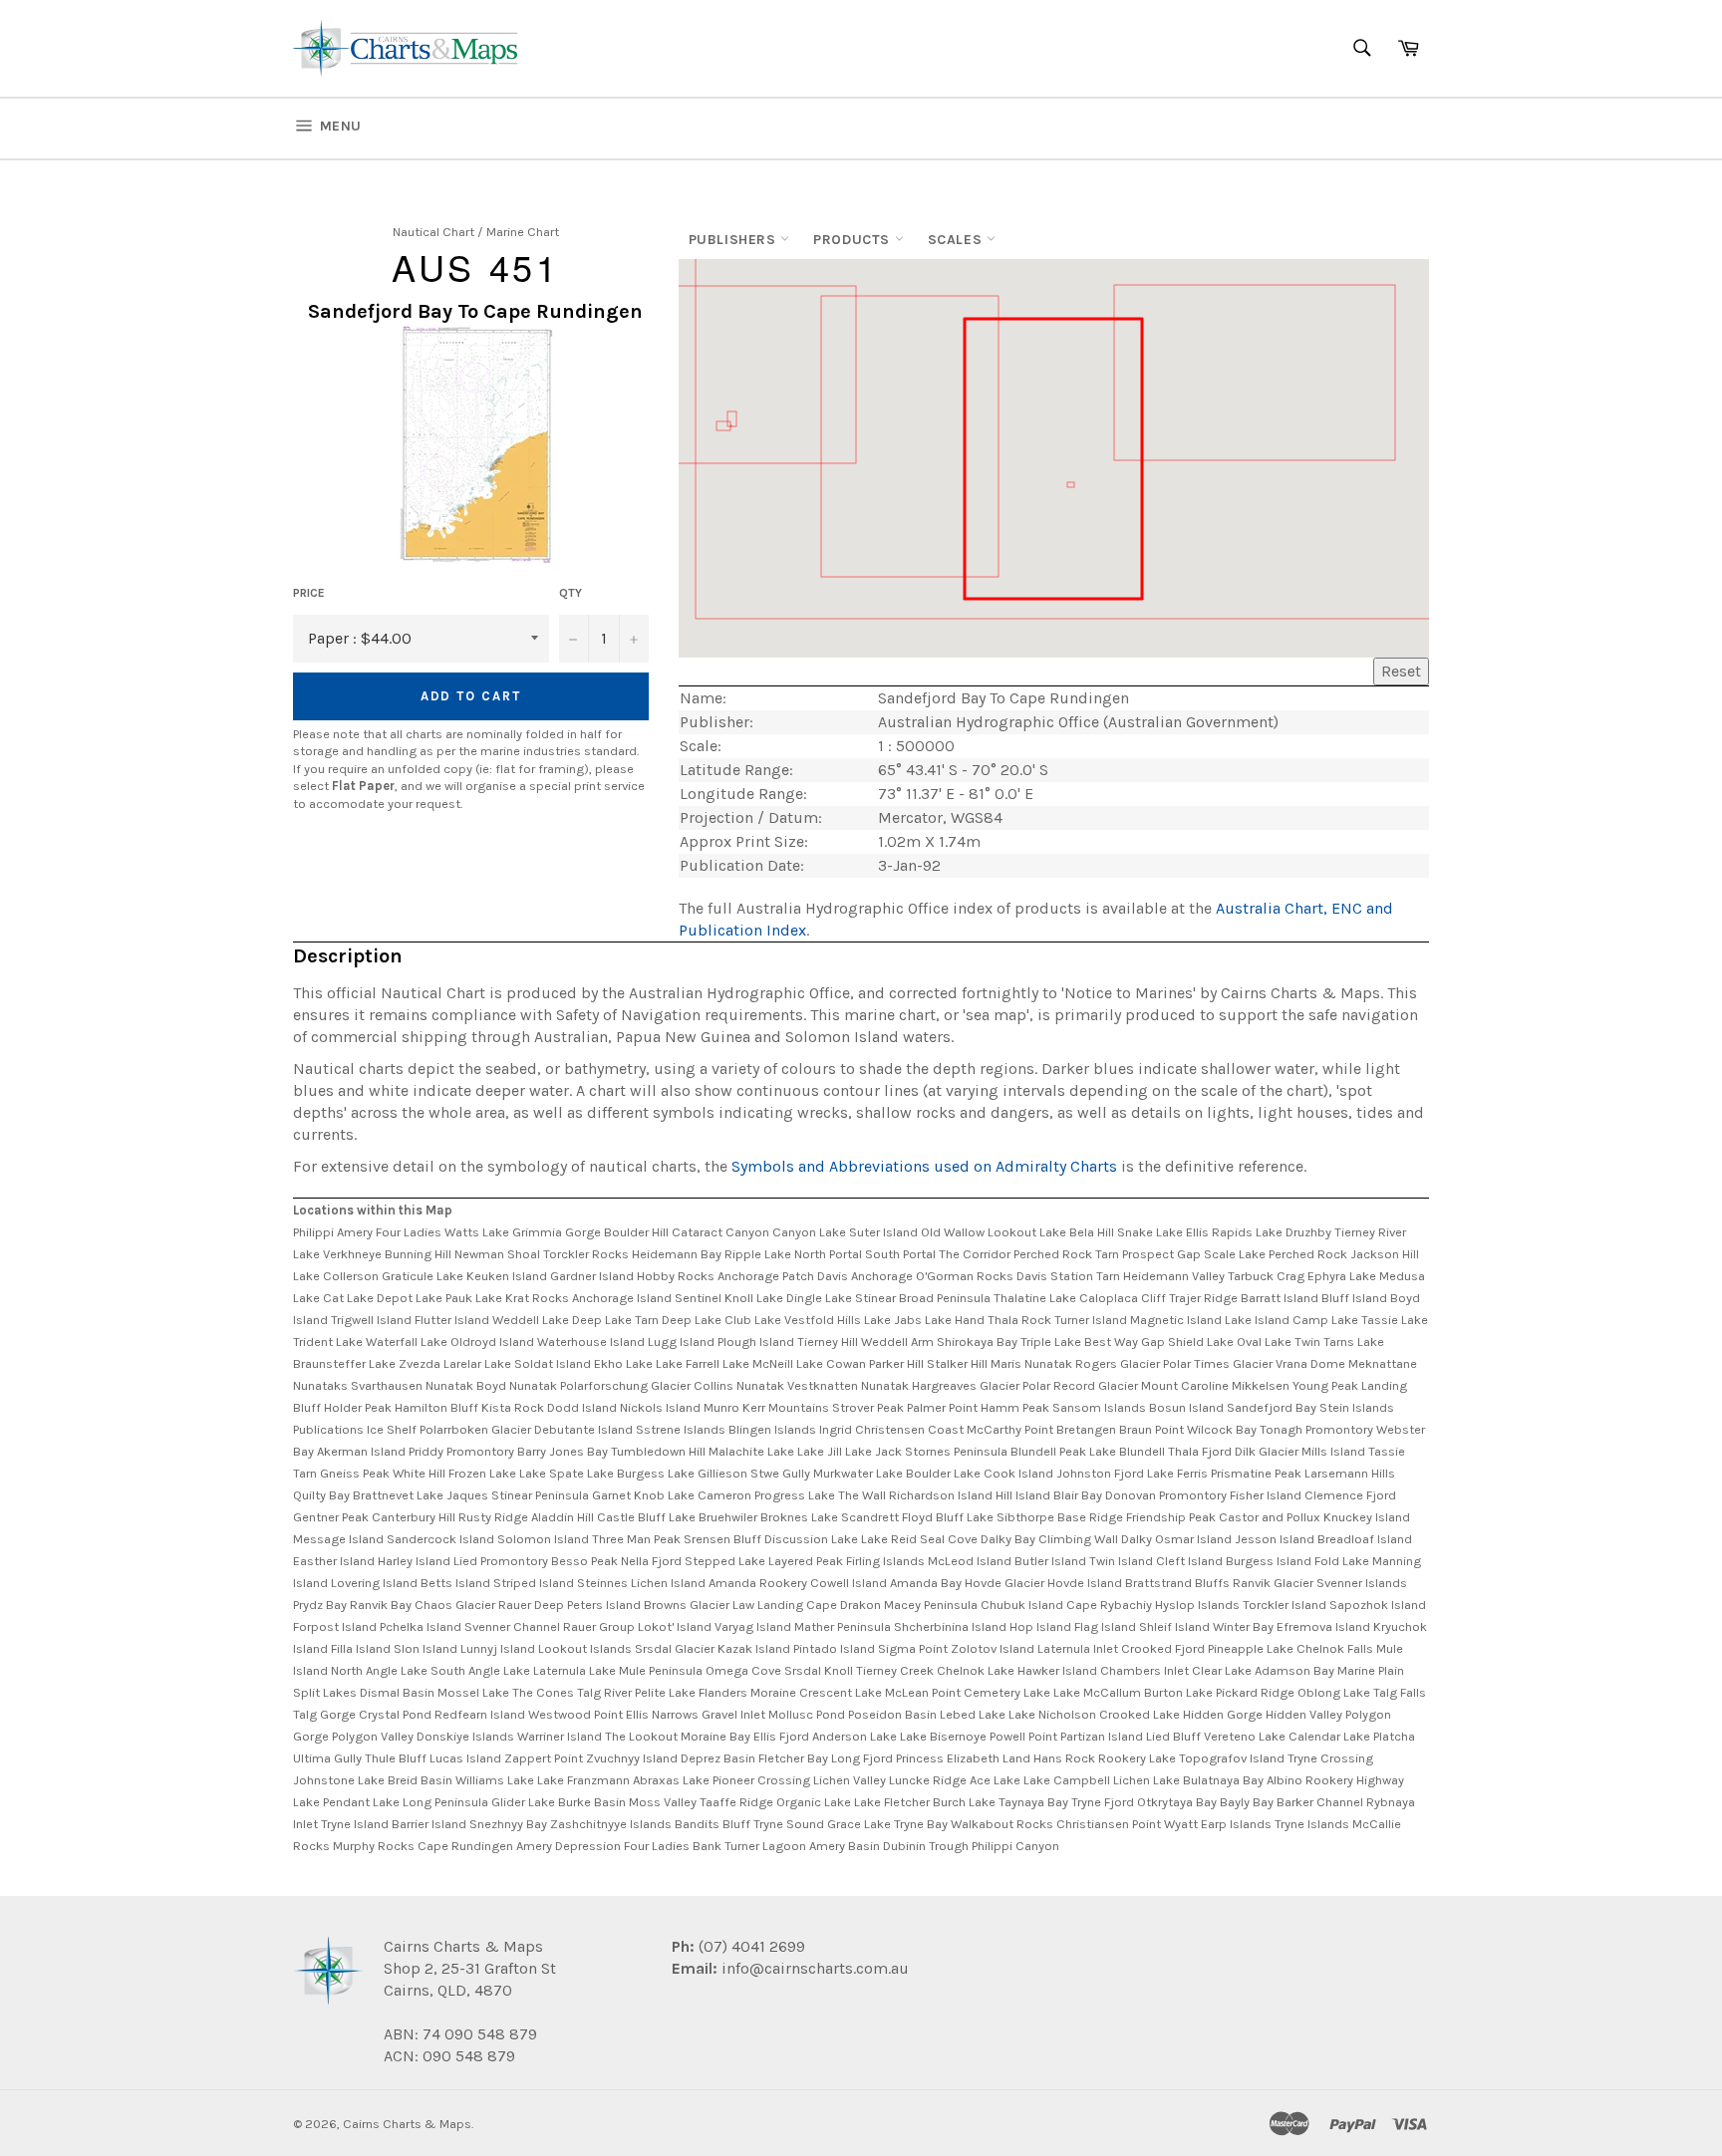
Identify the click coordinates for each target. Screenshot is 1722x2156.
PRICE (309, 593)
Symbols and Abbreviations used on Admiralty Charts (924, 1166)
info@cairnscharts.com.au (815, 1968)
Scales (957, 240)
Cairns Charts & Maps (407, 2124)
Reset (1401, 671)
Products (854, 240)
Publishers (735, 240)
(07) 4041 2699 (750, 1946)
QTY (571, 593)
